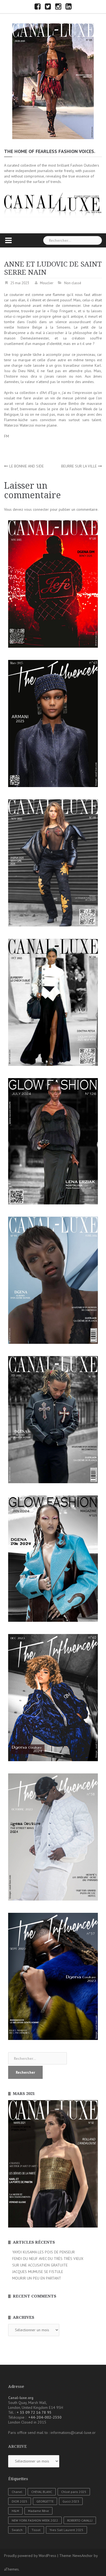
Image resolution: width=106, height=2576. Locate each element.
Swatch (17, 2530)
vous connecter (37, 509)
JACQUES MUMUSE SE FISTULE (38, 2272)
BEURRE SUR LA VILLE (79, 466)
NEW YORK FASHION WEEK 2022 (35, 2520)
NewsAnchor (83, 2556)
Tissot (36, 2530)
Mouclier (47, 283)
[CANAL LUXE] (53, 81)
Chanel (17, 2492)
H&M (15, 2511)
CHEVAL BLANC (42, 2492)
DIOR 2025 (20, 2501)
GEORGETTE (45, 2501)
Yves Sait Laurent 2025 (66, 2530)
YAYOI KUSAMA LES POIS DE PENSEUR (43, 2252)
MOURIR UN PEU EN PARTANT (37, 2278)
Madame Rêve (38, 2511)
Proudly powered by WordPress (30, 2556)
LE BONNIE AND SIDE (26, 466)
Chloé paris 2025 (74, 2492)
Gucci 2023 (71, 2501)
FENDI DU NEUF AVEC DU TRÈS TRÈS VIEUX (48, 2259)
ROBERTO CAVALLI (80, 2520)
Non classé (73, 283)
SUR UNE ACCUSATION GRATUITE (40, 2265)
